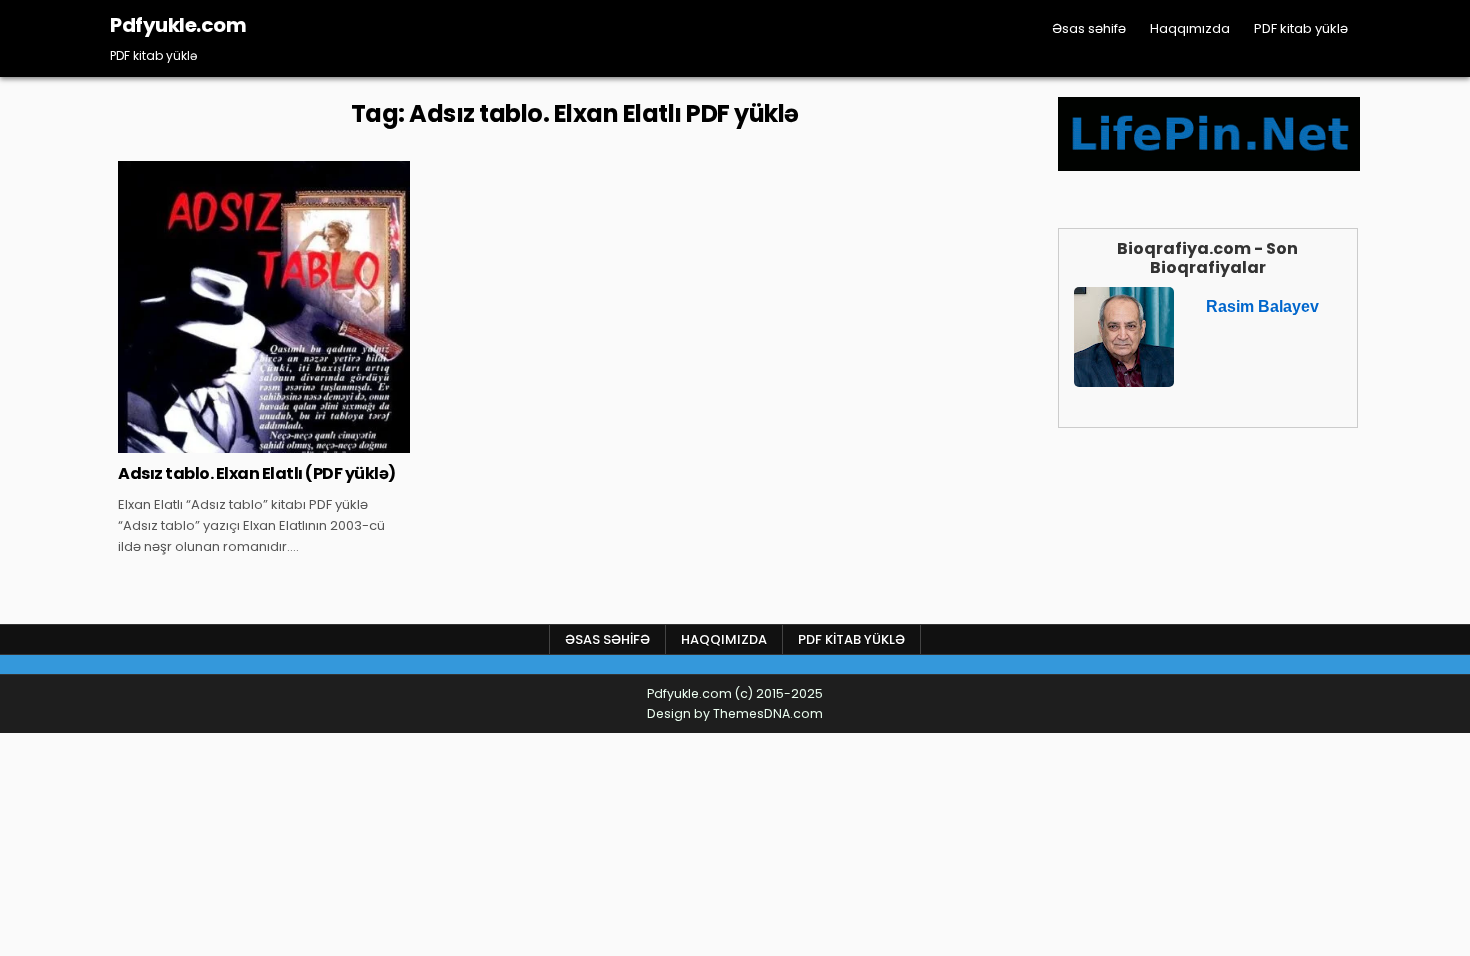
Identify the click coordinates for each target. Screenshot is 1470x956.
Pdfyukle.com (178, 25)
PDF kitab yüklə (1301, 28)
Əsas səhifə (1089, 28)
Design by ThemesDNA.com (735, 713)
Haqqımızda (1190, 28)
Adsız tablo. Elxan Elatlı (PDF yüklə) (257, 473)
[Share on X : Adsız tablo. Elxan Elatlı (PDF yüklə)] (221, 442)
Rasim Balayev (1262, 306)
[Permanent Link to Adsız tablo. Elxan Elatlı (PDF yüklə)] (264, 307)
